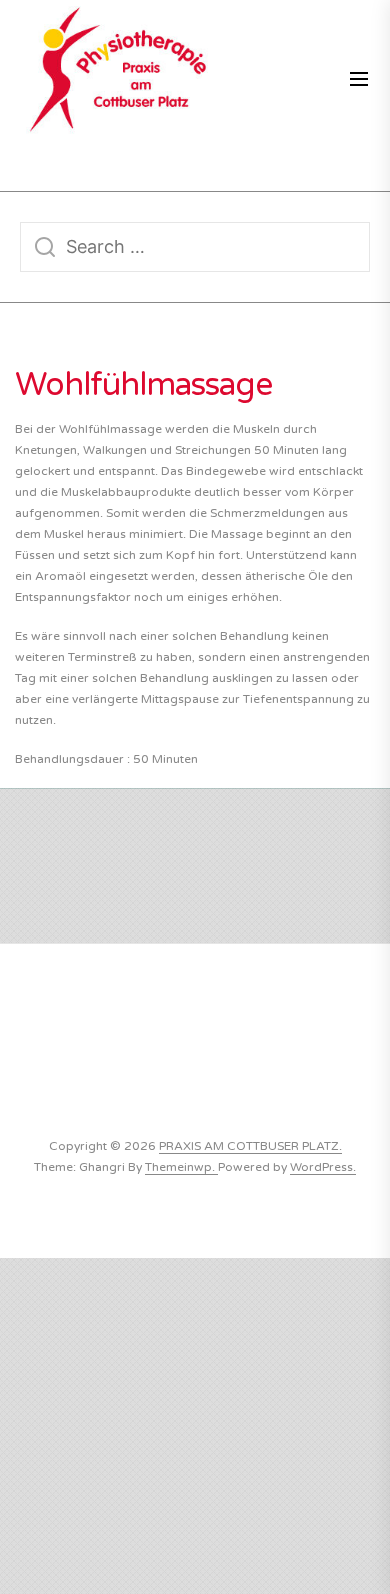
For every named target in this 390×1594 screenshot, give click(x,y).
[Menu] (359, 80)
